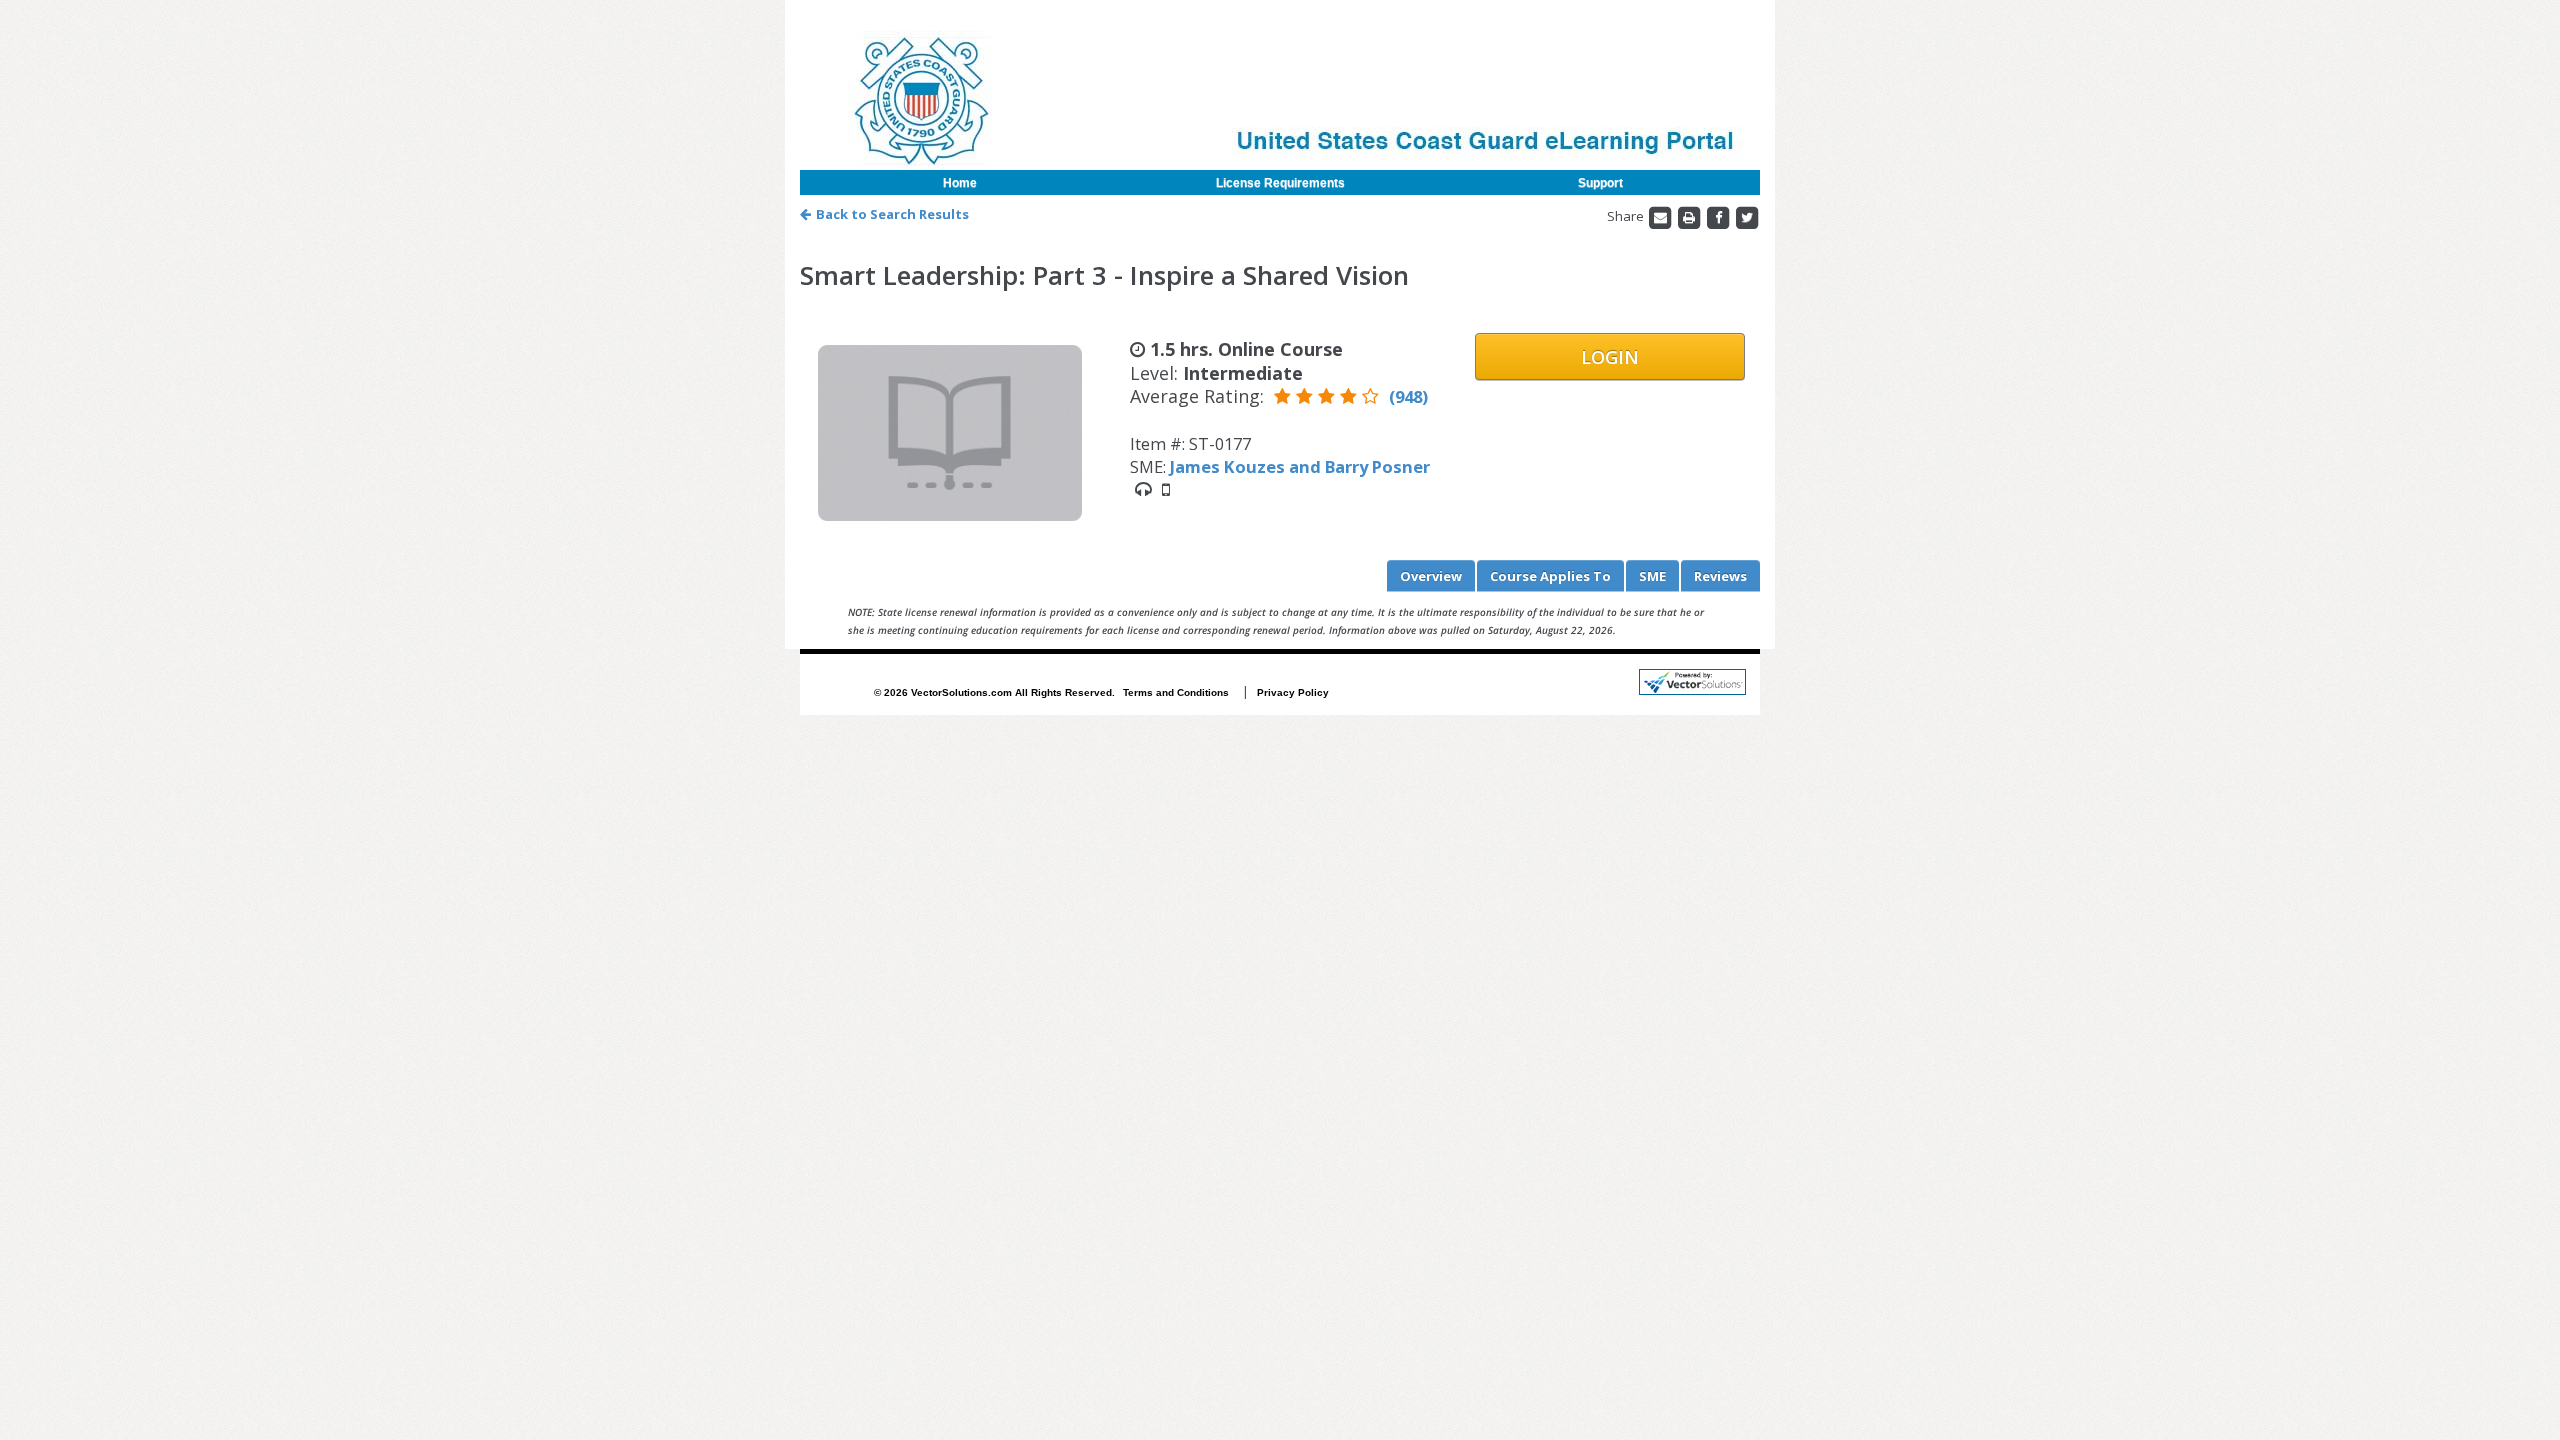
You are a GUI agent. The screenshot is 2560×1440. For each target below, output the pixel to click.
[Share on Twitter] (1747, 216)
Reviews (1720, 576)
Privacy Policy (1293, 692)
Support (1600, 183)
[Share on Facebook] (1719, 216)
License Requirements (1280, 183)
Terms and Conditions (1176, 692)
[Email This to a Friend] (1661, 216)
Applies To (1550, 576)
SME (1652, 576)
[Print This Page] (1690, 216)
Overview (1431, 576)
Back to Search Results (892, 214)
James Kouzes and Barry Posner (1300, 466)
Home (960, 183)
